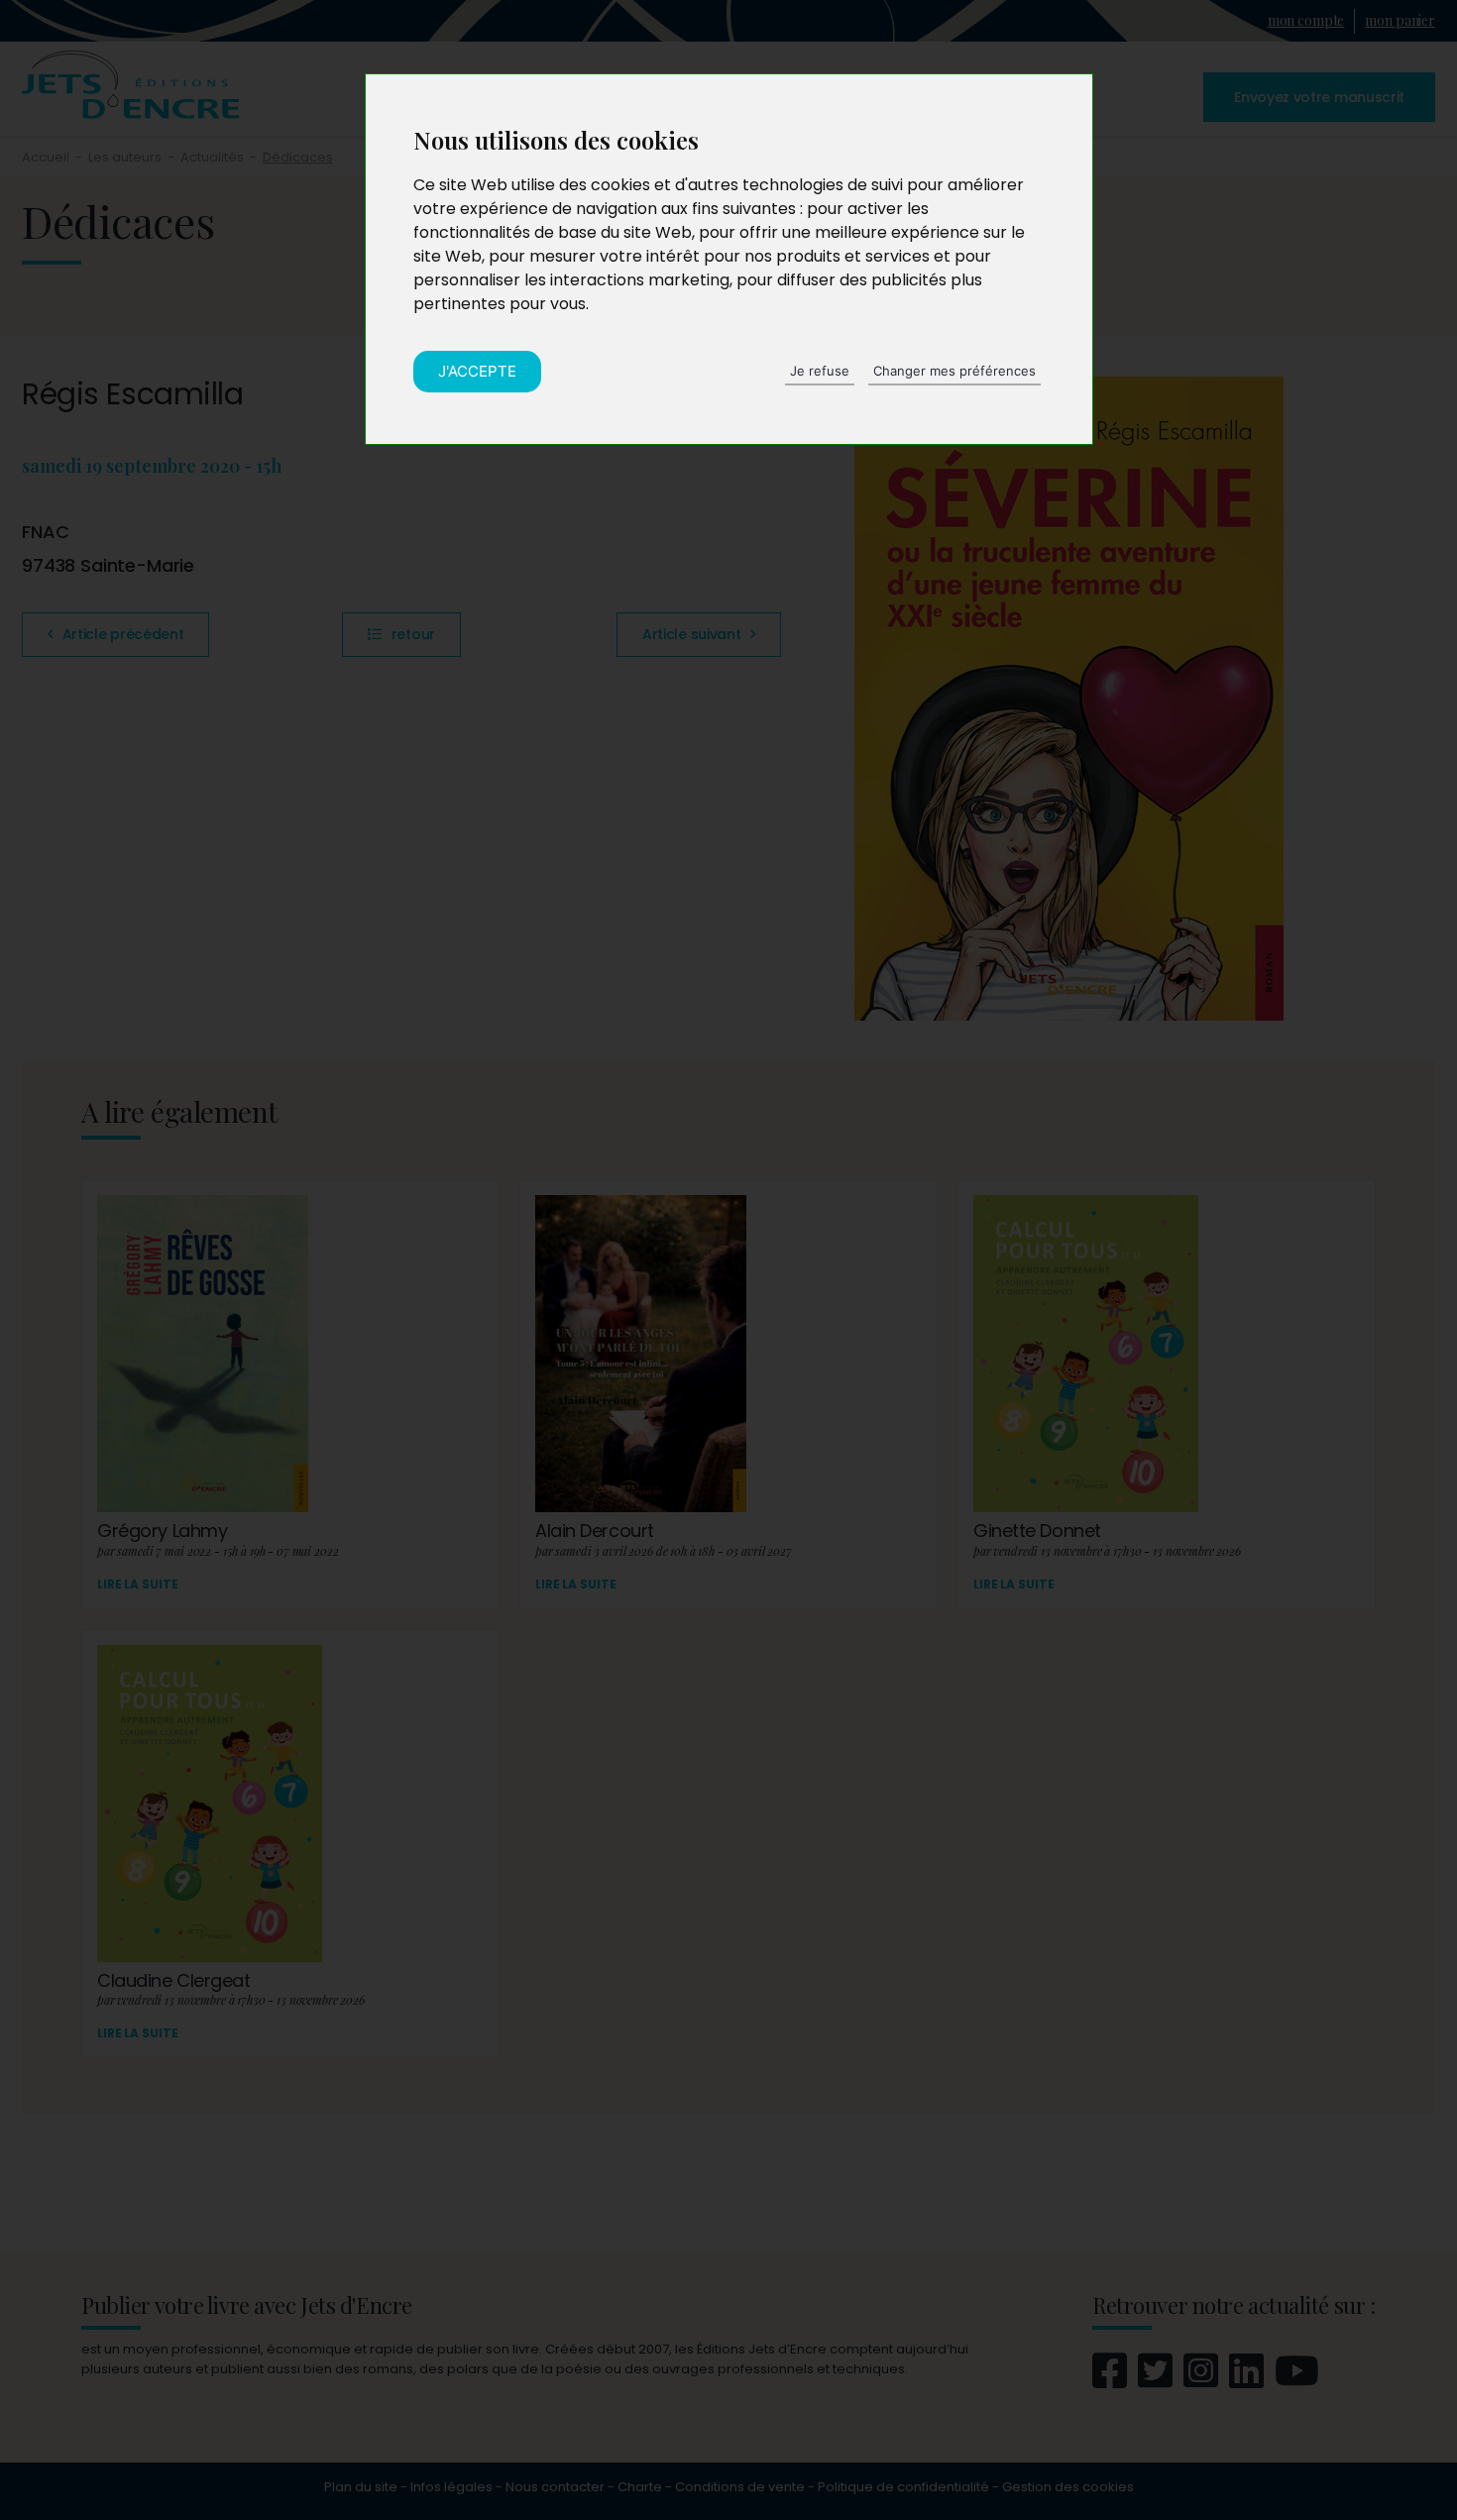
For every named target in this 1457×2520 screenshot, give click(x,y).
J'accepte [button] (477, 371)
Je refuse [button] (820, 371)
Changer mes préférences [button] (954, 371)
